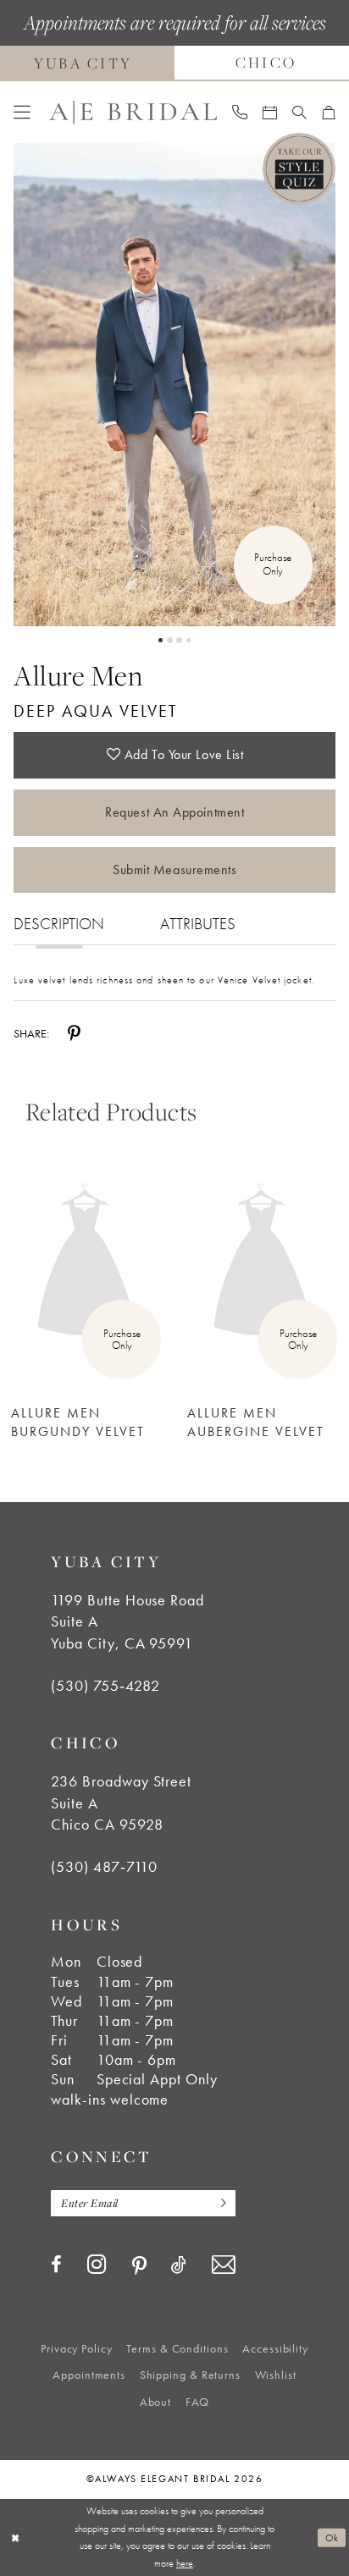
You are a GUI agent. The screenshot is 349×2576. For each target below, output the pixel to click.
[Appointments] (270, 113)
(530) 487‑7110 (104, 1867)
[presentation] (86, 1263)
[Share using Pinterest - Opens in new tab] (74, 1033)
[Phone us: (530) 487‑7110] (239, 112)
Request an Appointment (174, 812)
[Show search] (299, 113)
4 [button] (188, 640)
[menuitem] (22, 113)
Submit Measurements (174, 870)
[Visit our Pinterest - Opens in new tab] (139, 2266)
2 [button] (170, 640)
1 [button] (161, 640)
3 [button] (179, 640)
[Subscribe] (219, 2204)
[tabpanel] (174, 385)
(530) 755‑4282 (105, 1686)
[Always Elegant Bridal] (133, 112)
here (185, 2563)
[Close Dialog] (15, 2537)
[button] (22, 113)
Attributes (198, 924)
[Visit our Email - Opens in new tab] (223, 2265)
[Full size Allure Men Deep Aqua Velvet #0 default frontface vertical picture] (174, 385)
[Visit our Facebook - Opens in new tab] (56, 2265)
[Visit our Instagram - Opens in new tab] (97, 2265)
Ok (332, 2537)
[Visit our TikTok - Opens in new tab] (179, 2265)
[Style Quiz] (299, 169)
